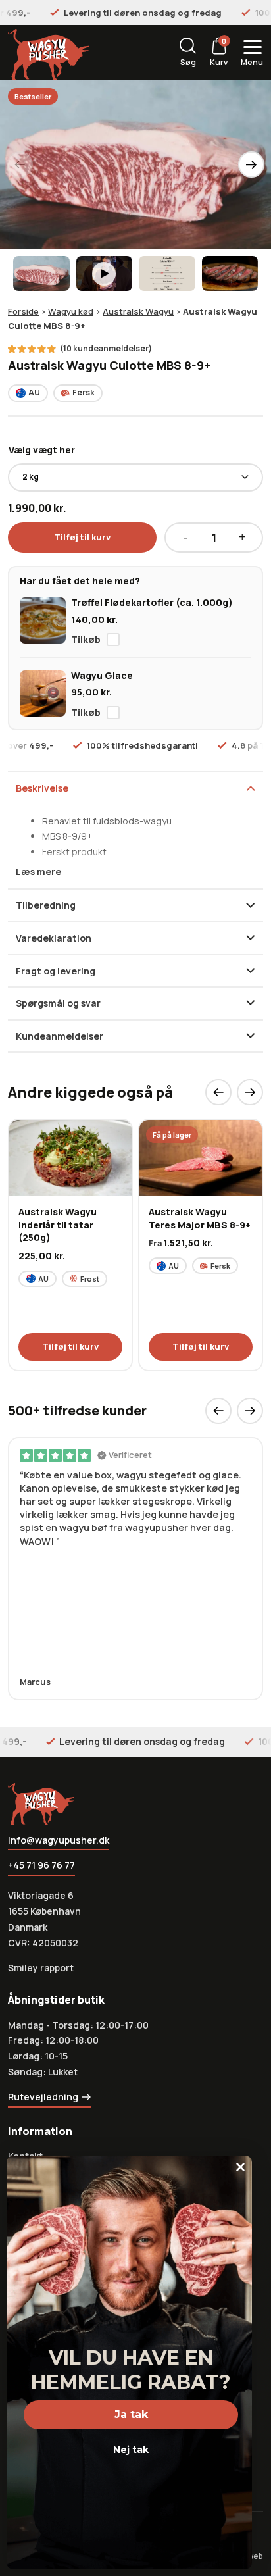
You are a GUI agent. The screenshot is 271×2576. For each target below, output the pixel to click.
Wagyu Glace (102, 675)
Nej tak (131, 2450)
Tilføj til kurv (82, 537)
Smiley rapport (41, 1968)
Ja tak (131, 2414)
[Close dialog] (240, 2167)
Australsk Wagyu (138, 311)
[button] (251, 164)
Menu (252, 62)
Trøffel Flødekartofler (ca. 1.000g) (152, 602)
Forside (23, 311)
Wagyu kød (71, 311)
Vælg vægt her (42, 450)
